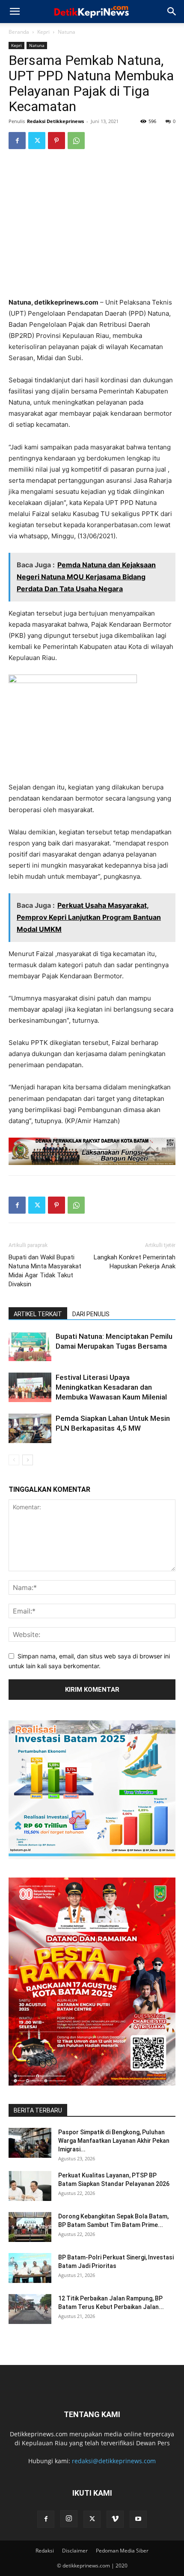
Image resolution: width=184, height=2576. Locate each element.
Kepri (43, 32)
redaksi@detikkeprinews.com (114, 2461)
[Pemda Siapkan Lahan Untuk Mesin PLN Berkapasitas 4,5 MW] (30, 1428)
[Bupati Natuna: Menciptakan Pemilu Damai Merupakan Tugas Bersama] (30, 1346)
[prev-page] (14, 1460)
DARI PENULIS (91, 1314)
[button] (15, 12)
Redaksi (45, 2551)
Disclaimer (75, 2551)
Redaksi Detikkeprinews (55, 121)
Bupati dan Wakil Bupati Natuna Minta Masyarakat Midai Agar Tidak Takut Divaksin (45, 1271)
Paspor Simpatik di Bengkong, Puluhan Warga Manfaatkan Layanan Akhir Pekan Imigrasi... (114, 2141)
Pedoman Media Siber (122, 2551)
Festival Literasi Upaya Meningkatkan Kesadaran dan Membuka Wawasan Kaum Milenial (111, 1387)
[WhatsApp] (76, 141)
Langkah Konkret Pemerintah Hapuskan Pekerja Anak (135, 1262)
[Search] (172, 12)
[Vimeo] (115, 2519)
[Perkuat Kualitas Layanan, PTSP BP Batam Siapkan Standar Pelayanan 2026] (30, 2186)
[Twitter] (37, 141)
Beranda (19, 32)
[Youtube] (138, 2519)
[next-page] (28, 1460)
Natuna (67, 32)
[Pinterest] (56, 141)
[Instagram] (69, 2519)
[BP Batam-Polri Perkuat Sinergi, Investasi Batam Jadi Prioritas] (30, 2268)
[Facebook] (17, 141)
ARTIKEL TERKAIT (38, 1314)
